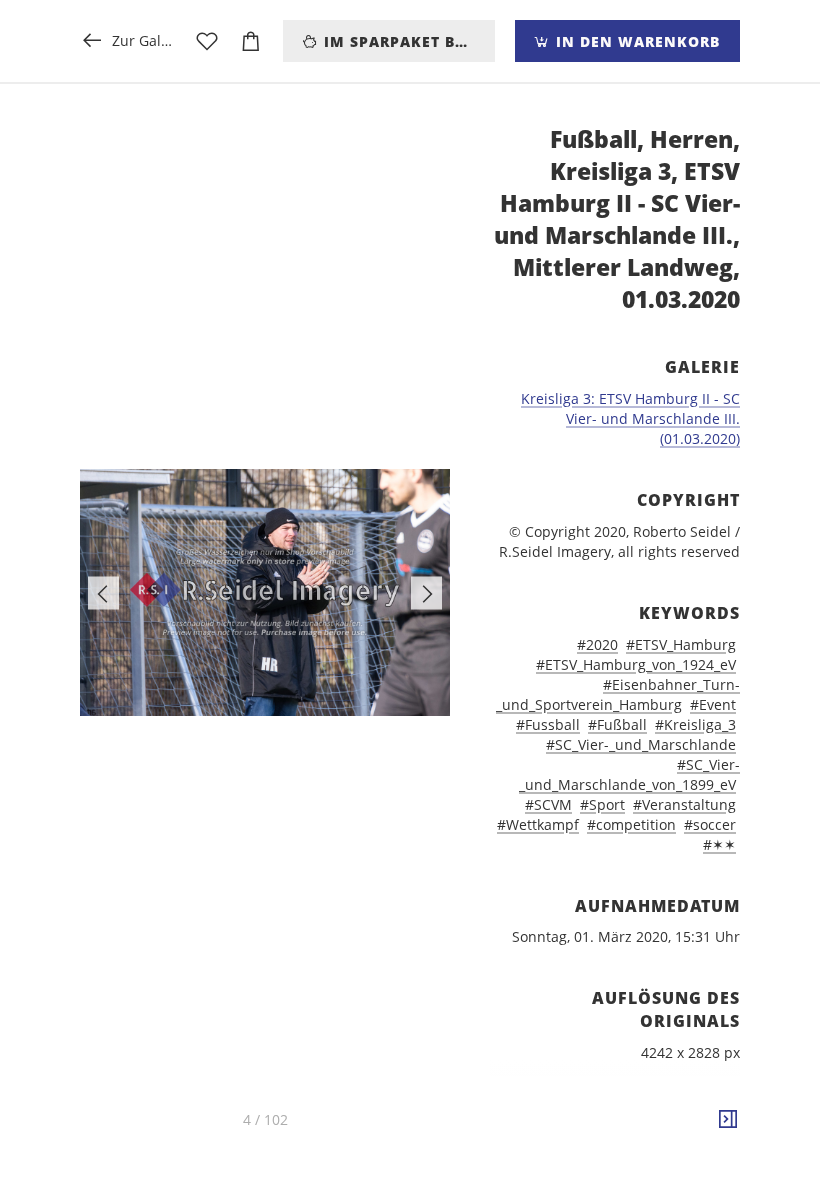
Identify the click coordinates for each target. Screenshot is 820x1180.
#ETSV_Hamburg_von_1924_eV (636, 664)
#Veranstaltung (684, 804)
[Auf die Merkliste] (207, 41)
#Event (713, 704)
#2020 (597, 644)
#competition (631, 824)
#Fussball (548, 724)
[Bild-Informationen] (728, 1120)
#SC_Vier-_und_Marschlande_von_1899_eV (629, 774)
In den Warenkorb (635, 41)
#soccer (710, 824)
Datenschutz (705, 1169)
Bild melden (707, 1142)
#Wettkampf (538, 824)
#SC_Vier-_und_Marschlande (641, 744)
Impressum (628, 1169)
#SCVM (548, 804)
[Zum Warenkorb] (251, 41)
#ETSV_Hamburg (681, 644)
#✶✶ (719, 844)
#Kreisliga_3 (695, 724)
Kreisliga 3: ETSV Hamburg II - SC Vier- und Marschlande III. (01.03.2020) (630, 418)
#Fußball (617, 724)
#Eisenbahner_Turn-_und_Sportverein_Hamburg (618, 694)
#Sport (602, 804)
